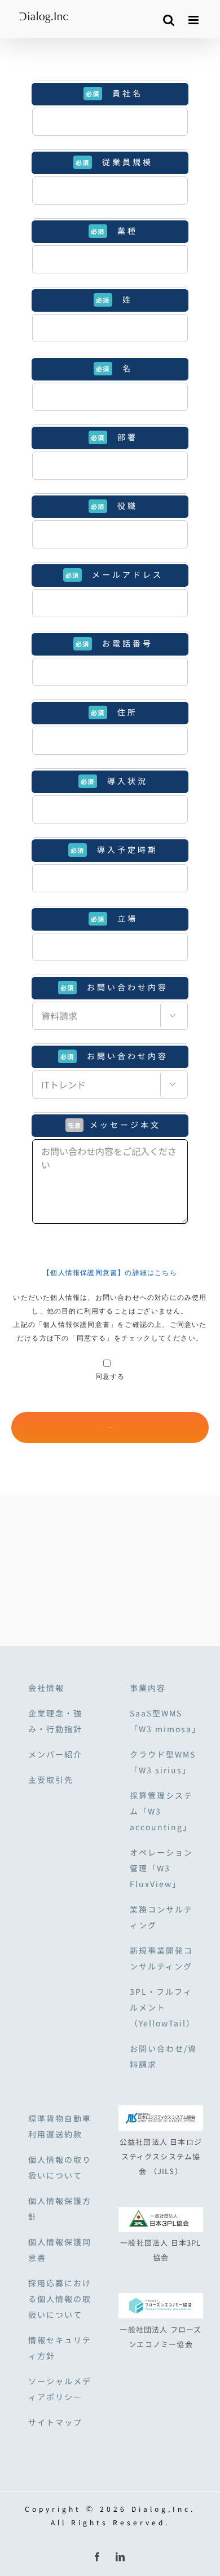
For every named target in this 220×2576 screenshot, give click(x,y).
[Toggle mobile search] (170, 20)
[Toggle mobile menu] (196, 20)
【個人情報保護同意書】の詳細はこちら (110, 1273)
